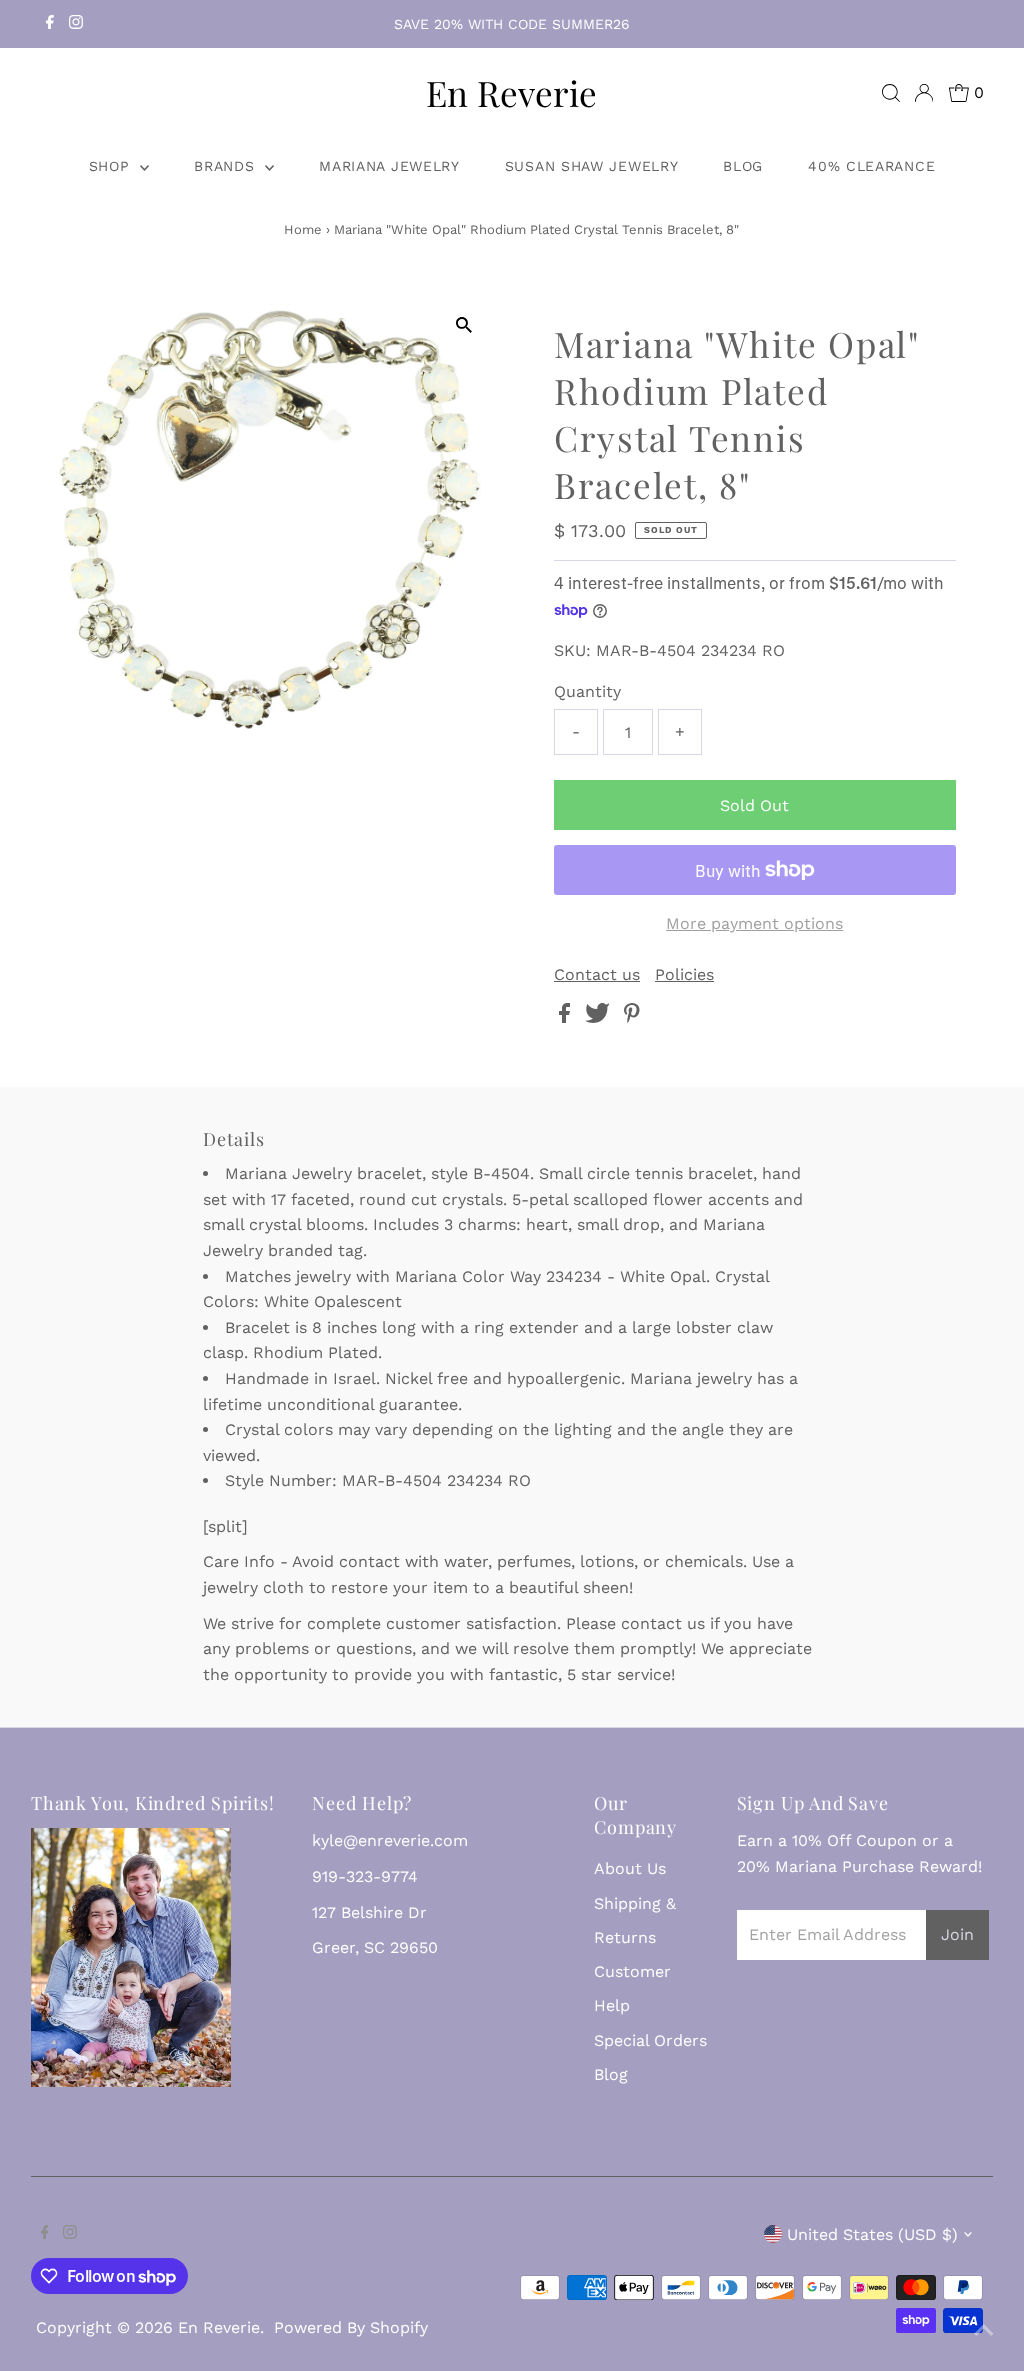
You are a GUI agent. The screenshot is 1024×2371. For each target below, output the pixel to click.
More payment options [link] (754, 923)
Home (303, 229)
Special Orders (650, 2040)
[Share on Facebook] (567, 1017)
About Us (630, 1868)
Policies (684, 975)
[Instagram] (76, 24)
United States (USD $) (872, 2234)
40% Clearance (871, 166)
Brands (227, 166)
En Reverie (511, 92)
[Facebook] (50, 24)
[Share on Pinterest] (632, 1017)
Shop (112, 166)
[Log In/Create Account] (924, 93)
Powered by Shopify (351, 2327)
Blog (743, 166)
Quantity (587, 691)
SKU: (572, 650)
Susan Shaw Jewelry (592, 166)
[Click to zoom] (464, 325)
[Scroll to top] (984, 2331)
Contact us (597, 975)
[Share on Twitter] (600, 1017)
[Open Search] (891, 93)
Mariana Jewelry (389, 166)
